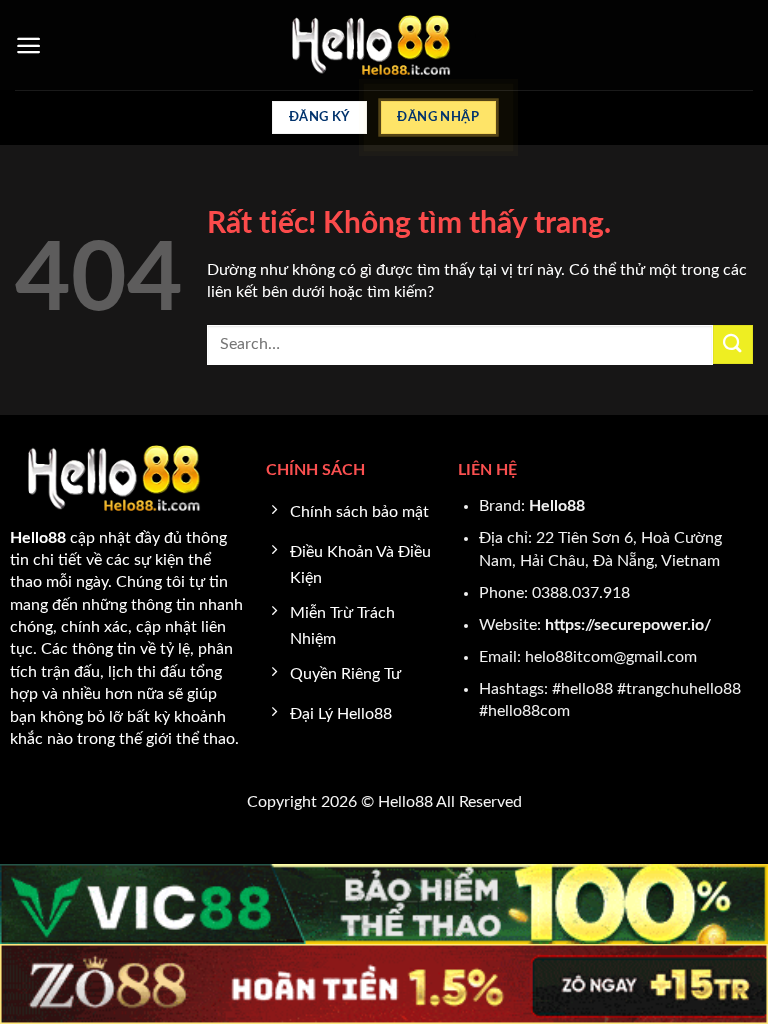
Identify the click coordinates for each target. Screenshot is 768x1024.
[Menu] (28, 45)
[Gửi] (733, 344)
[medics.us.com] (384, 45)
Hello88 (557, 506)
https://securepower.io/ (628, 625)
